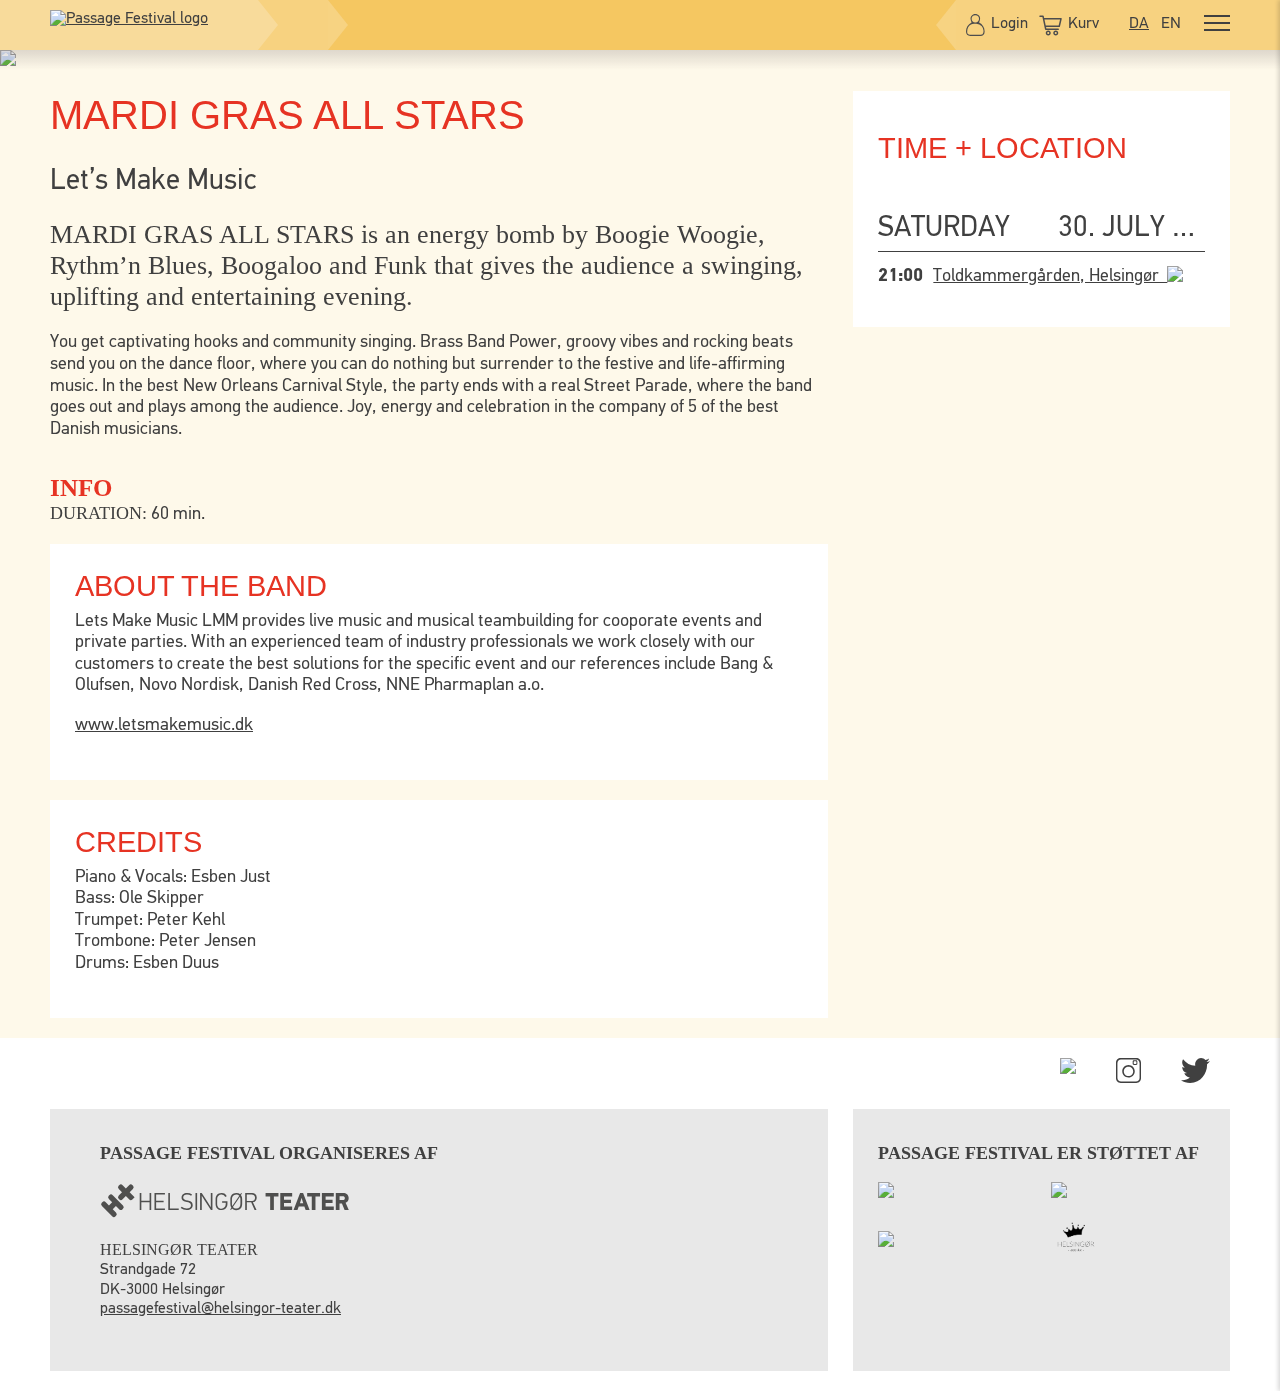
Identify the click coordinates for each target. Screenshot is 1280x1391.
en (1171, 24)
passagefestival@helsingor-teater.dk (220, 1309)
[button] (1217, 26)
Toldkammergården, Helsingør (1050, 276)
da (1139, 24)
